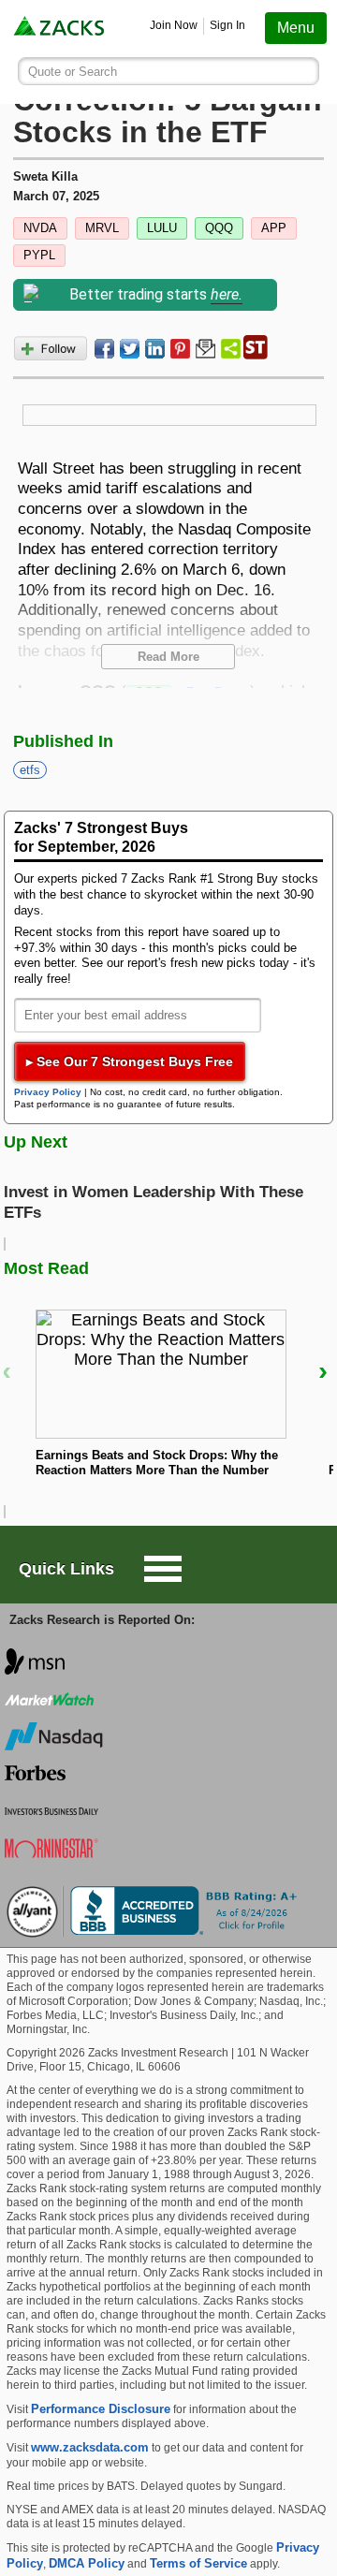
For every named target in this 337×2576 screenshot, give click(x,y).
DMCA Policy (87, 2563)
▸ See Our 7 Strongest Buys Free (130, 1061)
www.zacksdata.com (90, 2447)
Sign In (227, 25)
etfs (30, 770)
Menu (296, 28)
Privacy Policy (48, 1092)
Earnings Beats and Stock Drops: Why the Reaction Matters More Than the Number (157, 1463)
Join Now (174, 25)
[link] (60, 29)
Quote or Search (73, 72)
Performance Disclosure (101, 2409)
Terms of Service (198, 2563)
